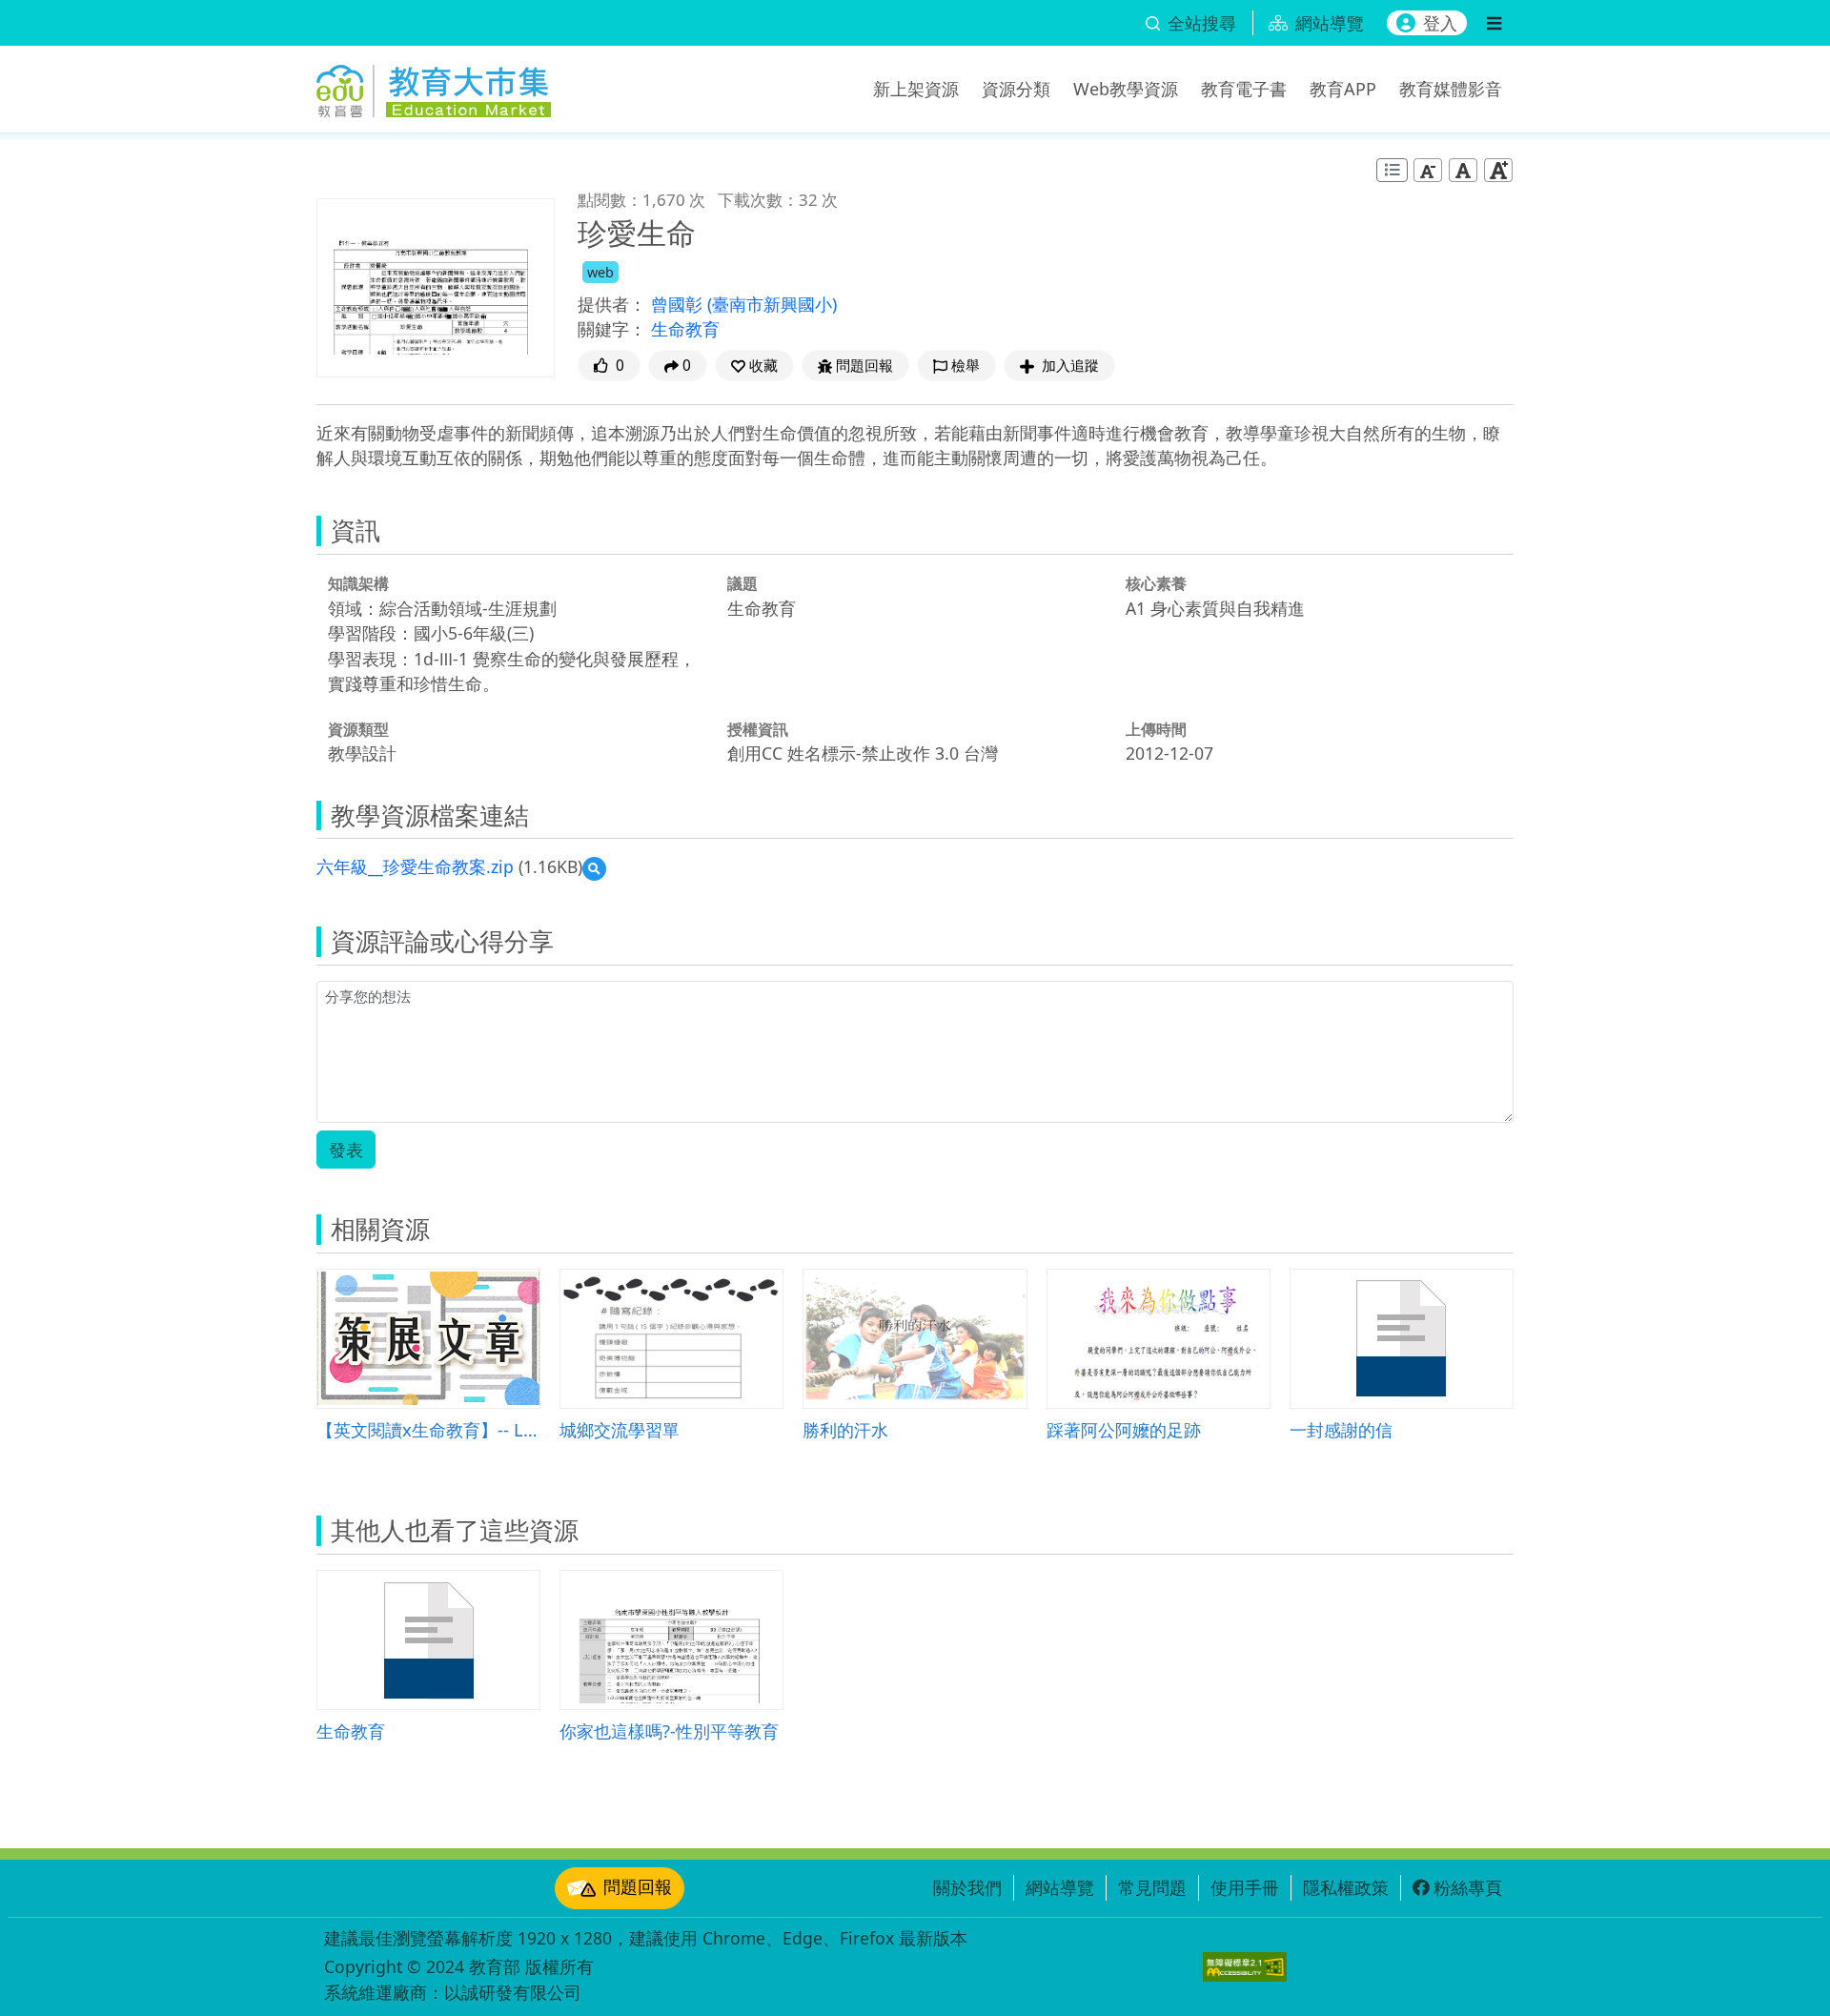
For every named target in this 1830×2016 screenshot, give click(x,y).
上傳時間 (1156, 729)
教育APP (1343, 89)
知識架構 (358, 583)
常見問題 (1152, 1887)
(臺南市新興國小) (772, 304)
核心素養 (1156, 583)
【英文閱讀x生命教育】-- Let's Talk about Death (428, 1429)
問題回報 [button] (864, 366)
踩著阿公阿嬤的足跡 (1124, 1429)
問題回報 (638, 1886)
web (600, 272)
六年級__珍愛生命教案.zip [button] (415, 866)
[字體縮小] (1428, 170)
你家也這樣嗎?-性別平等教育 (669, 1731)
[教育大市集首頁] (434, 86)
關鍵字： (612, 329)
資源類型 (358, 729)
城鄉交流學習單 (620, 1429)
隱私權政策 (1346, 1887)
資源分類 (1016, 89)
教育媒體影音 (1451, 89)
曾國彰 (679, 304)
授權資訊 (758, 729)
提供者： (612, 304)
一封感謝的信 (1341, 1429)
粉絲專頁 (1468, 1887)
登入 (1440, 23)
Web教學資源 (1126, 89)
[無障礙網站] (1245, 1967)
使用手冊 (1245, 1887)
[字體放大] (1498, 170)
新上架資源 (916, 89)
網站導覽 (1060, 1887)
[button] (754, 366)
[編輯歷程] (1392, 170)
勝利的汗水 (845, 1429)
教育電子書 (1244, 89)
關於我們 (967, 1887)
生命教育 (685, 329)
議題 (742, 583)
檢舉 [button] (966, 366)
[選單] (1494, 23)
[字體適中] (1463, 170)
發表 (346, 1150)
